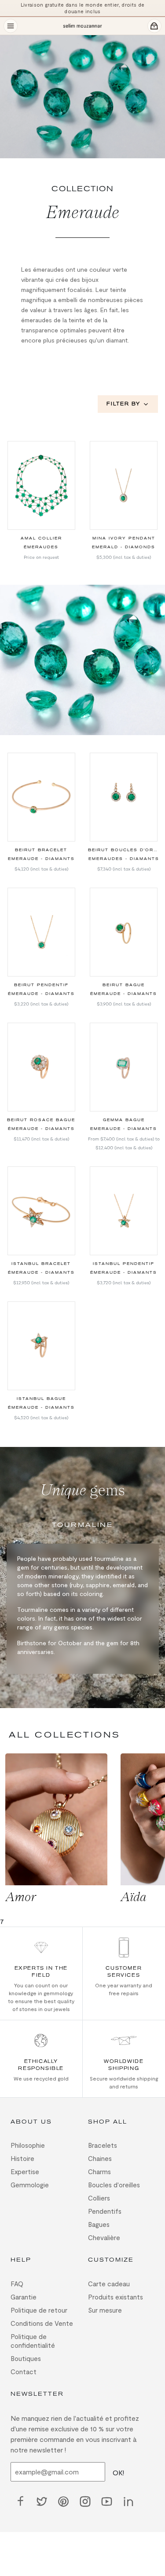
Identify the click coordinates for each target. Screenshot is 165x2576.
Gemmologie (30, 2185)
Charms (99, 2172)
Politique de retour (39, 2310)
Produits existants (115, 2297)
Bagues (99, 2224)
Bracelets (103, 2145)
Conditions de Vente (42, 2323)
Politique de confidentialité (33, 2341)
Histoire (22, 2158)
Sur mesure (105, 2310)
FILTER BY (123, 404)
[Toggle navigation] (11, 26)
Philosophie (28, 2145)
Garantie (24, 2297)
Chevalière (104, 2237)
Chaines (100, 2158)
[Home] (82, 26)
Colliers (99, 2198)
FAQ (17, 2284)
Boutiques (26, 2358)
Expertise (25, 2172)
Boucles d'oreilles (114, 2185)
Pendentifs (105, 2211)
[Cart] (154, 26)
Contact (24, 2372)
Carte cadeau (109, 2284)
